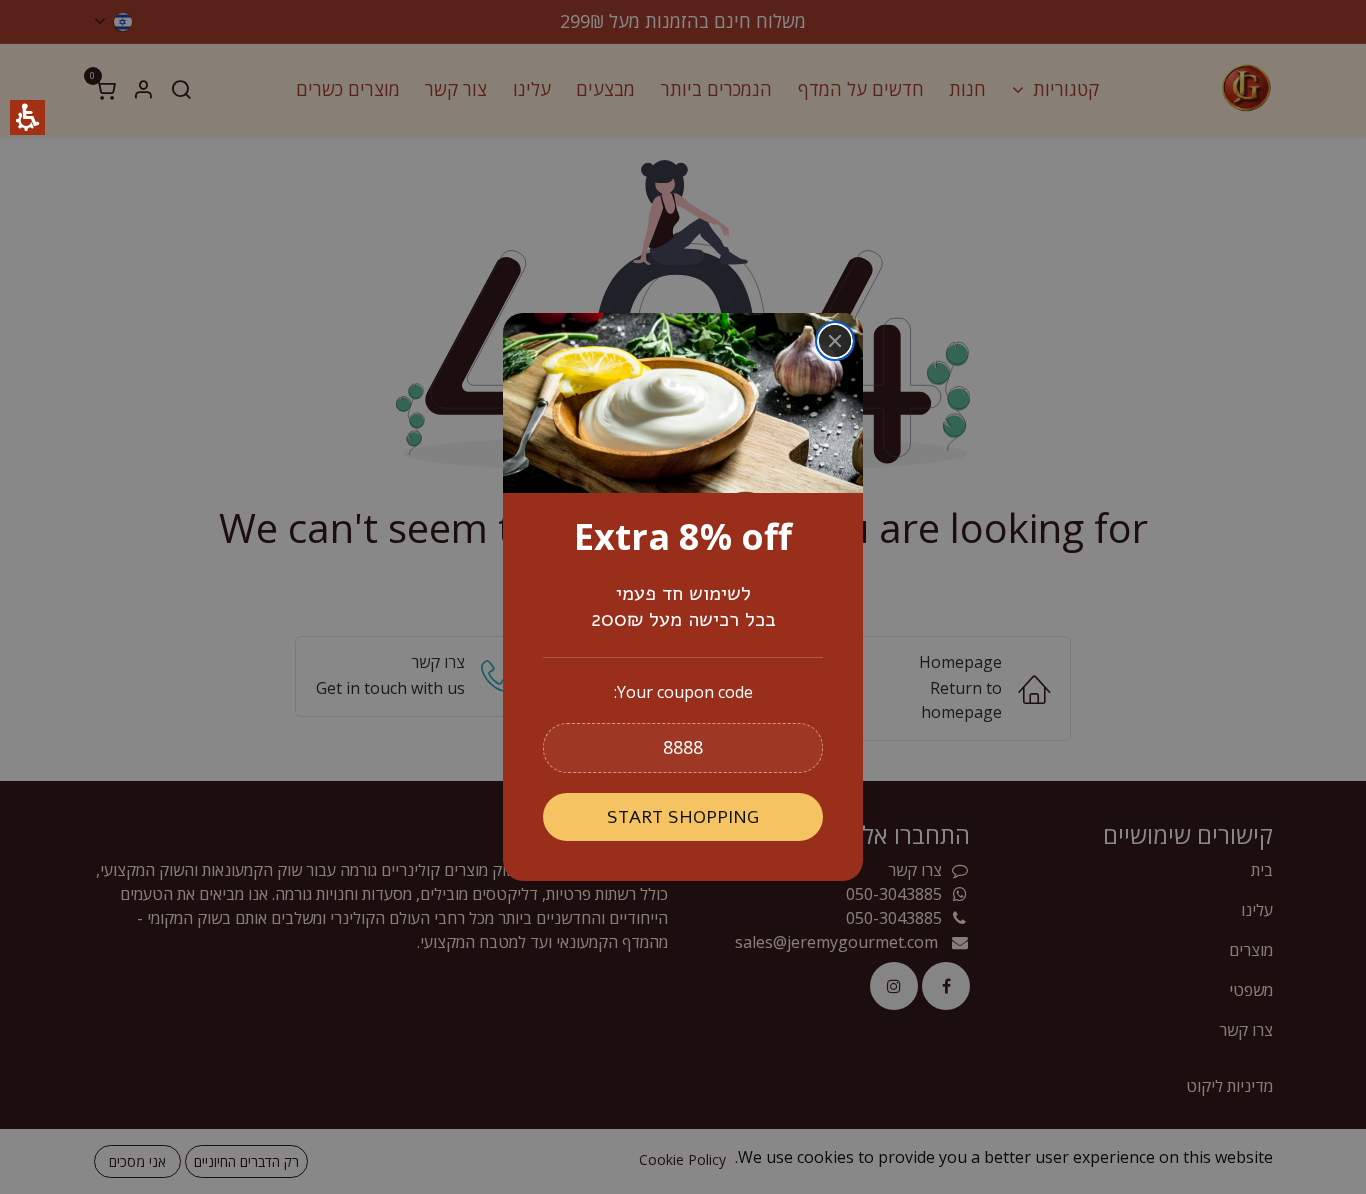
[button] (683, 748)
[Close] (835, 341)
